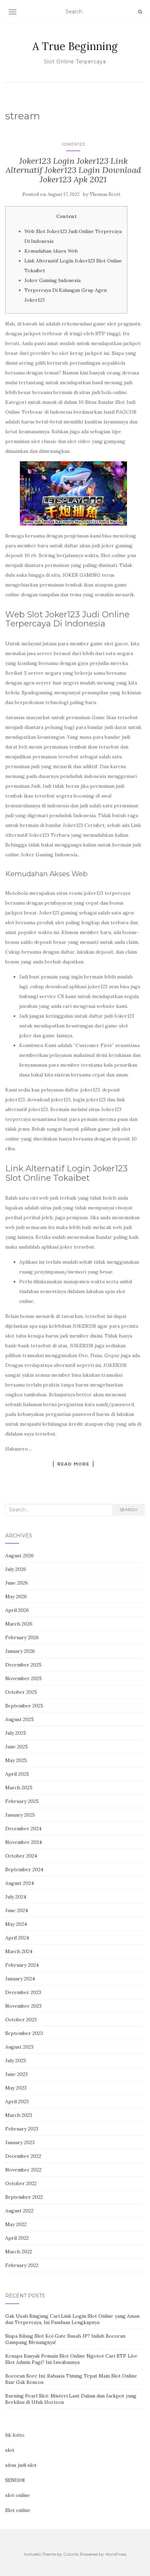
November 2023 (23, 2006)
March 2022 (19, 2252)
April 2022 (17, 2238)
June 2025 (17, 1747)
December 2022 (23, 2156)
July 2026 (16, 1569)
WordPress (116, 2554)
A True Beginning (75, 46)
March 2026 (19, 1624)
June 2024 (17, 1910)
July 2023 (16, 2061)
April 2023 (17, 2101)
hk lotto (15, 2435)
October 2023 (21, 2020)
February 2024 (22, 1965)
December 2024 (23, 1829)
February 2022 (22, 2265)
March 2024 (19, 1951)
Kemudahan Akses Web (51, 251)
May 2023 (16, 2088)
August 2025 (20, 1719)
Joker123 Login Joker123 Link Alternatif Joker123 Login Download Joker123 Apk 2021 (73, 170)
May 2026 (16, 1596)
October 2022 (21, 2183)
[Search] (140, 12)
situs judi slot (21, 2465)
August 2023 (19, 2047)
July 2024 (16, 1897)
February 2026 (22, 1637)
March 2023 (19, 2115)
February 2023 (22, 2129)
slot (10, 2450)
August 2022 (19, 2211)
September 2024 (24, 1869)
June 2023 (16, 2074)
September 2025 (24, 1706)
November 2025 (24, 1678)
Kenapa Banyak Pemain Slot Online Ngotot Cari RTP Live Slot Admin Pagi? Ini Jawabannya (71, 2359)
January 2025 (20, 1815)
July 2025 (16, 1733)
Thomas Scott (105, 194)
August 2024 (20, 1883)
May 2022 (16, 2224)
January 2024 (20, 1979)
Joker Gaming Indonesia (52, 280)
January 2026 (20, 1651)
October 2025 (21, 1692)
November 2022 (23, 2170)
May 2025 (16, 1760)
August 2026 (20, 1556)
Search (129, 1510)
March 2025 (19, 1788)
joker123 (73, 144)
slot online (18, 2495)
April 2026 (17, 1610)
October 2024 (21, 1856)
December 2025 (23, 1665)
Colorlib (71, 2554)
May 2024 (16, 1924)
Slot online (18, 2510)
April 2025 (17, 1774)
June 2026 (17, 1583)
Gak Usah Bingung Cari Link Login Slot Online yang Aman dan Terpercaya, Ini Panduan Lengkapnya (72, 2319)
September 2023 (24, 2033)
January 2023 (20, 2142)
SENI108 (15, 2480)
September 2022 (24, 2197)
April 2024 (17, 1938)
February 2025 (22, 1801)
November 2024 (24, 1842)
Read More (73, 1464)
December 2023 (23, 1992)
